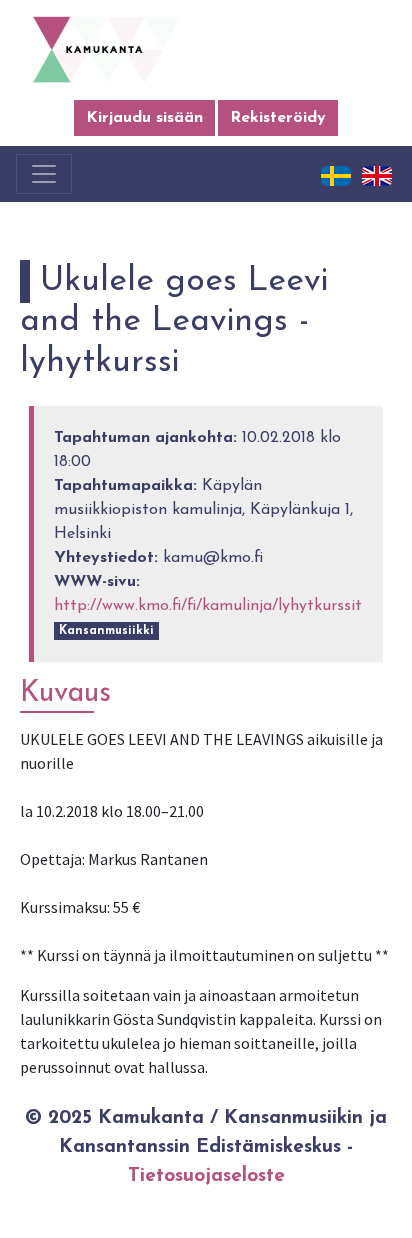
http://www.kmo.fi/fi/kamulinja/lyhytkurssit (208, 606)
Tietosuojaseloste (206, 1176)
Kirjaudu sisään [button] (144, 118)
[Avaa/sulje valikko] (44, 174)
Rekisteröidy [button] (278, 118)
